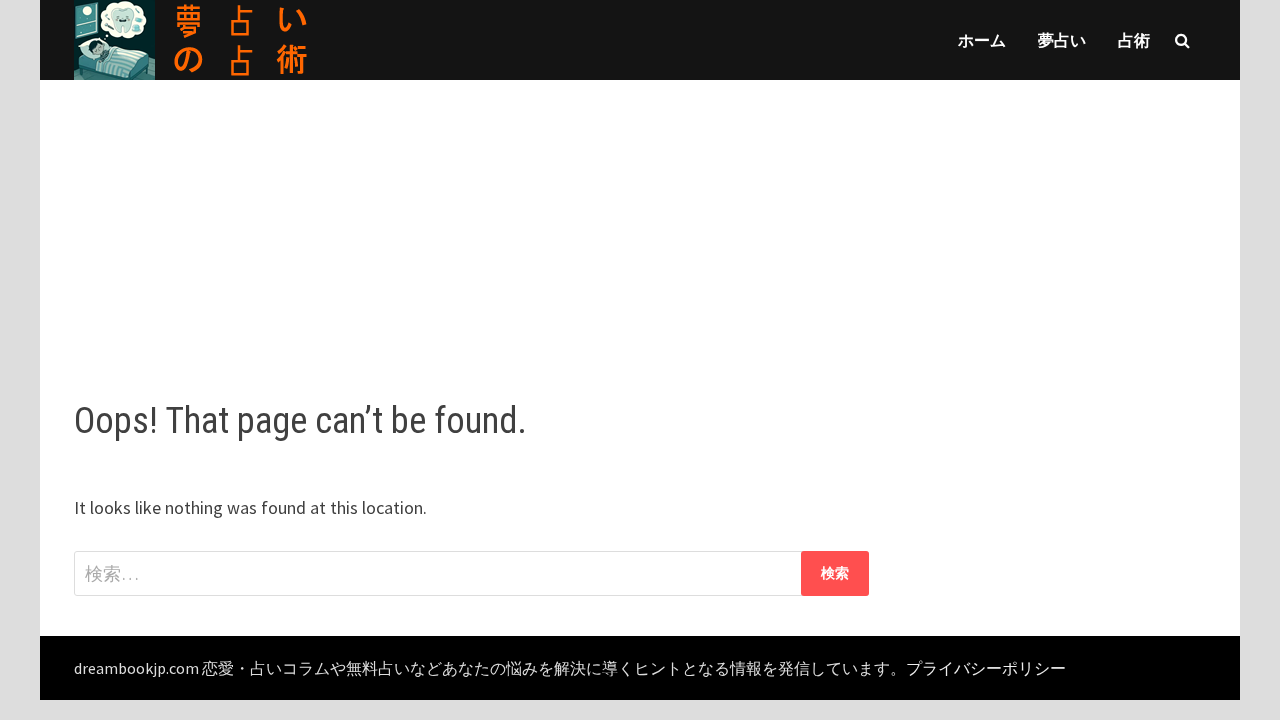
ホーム (982, 40)
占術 (1134, 40)
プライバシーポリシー (986, 668)
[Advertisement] (640, 220)
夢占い (1062, 40)
